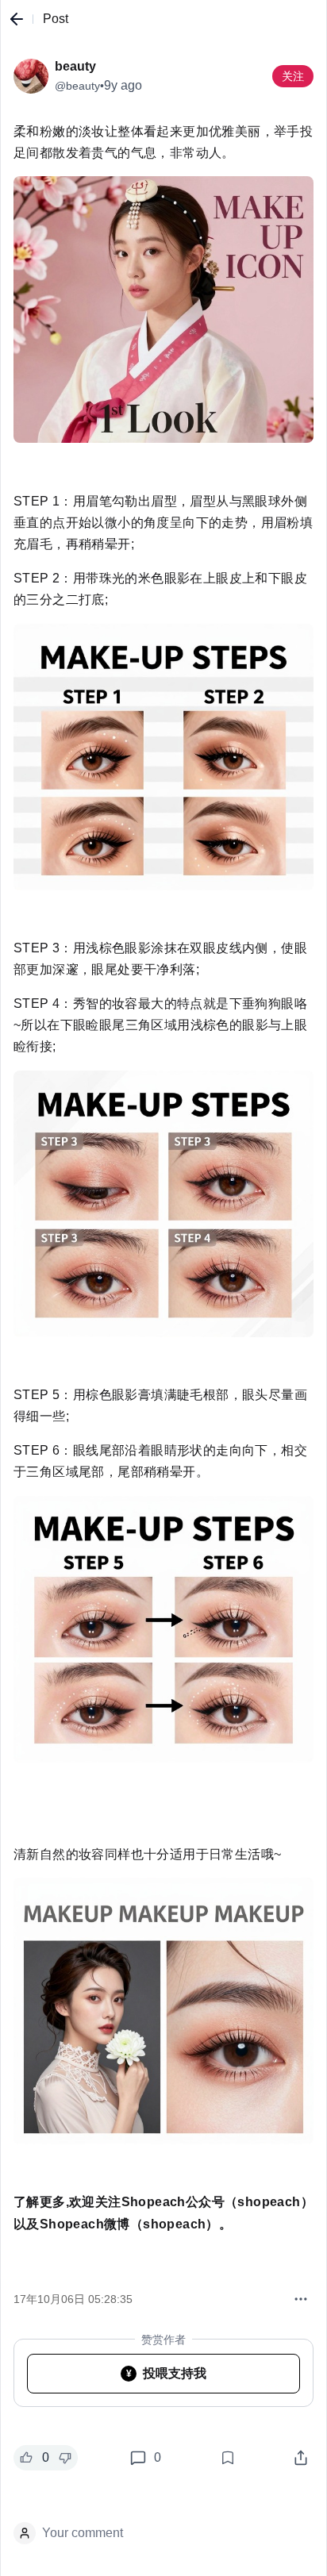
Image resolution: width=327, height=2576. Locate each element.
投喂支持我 (167, 2373)
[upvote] (26, 2458)
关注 (293, 76)
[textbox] (163, 1194)
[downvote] (65, 2458)
